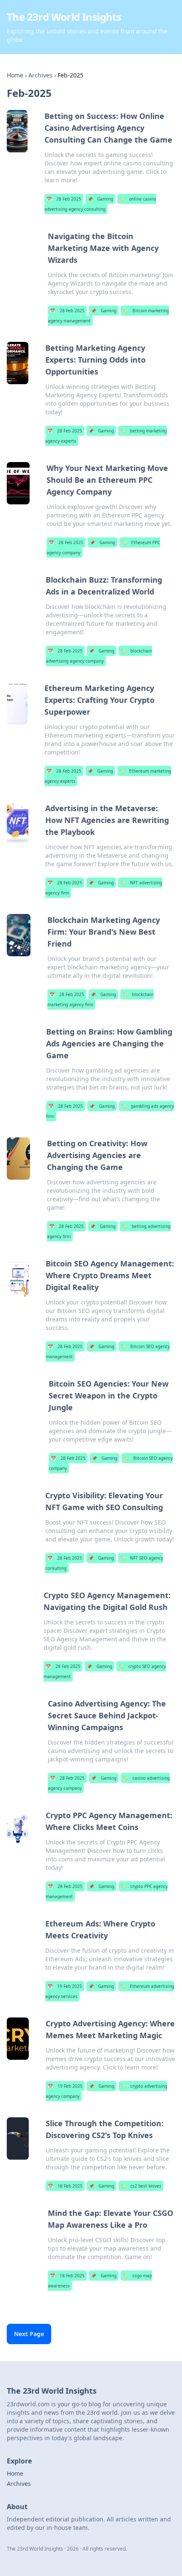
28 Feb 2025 (64, 199)
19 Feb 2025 (65, 1986)
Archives (40, 75)
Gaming (100, 199)
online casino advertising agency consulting (100, 204)
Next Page (29, 2334)
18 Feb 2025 (65, 2186)
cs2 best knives (141, 2186)
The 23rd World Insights (64, 17)
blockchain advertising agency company (99, 656)
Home (15, 75)
